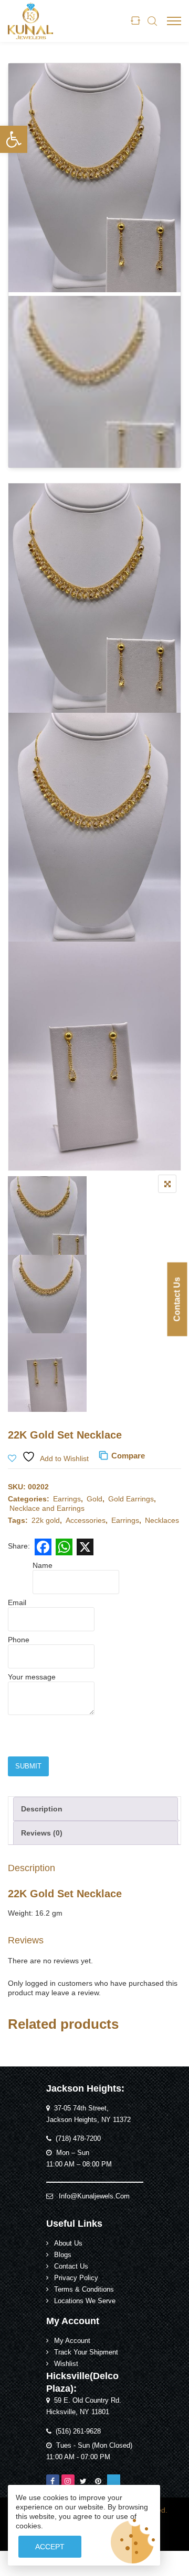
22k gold (46, 1520)
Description (42, 1809)
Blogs (63, 2255)
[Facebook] (53, 2481)
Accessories (86, 1520)
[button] (14, 139)
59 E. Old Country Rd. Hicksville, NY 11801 (84, 2406)
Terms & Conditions (84, 2290)
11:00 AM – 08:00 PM (79, 2164)
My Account (72, 2341)
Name (43, 1565)
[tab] (96, 1809)
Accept (50, 2547)
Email (17, 1602)
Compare (128, 1456)
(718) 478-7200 (78, 2139)
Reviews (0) (42, 1833)
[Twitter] (83, 2481)
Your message (32, 1677)
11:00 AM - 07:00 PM (78, 2457)
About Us (68, 2243)
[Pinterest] (98, 2481)
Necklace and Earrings (47, 1508)
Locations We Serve (85, 2301)
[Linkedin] (114, 2481)
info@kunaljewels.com (94, 2196)
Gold (94, 1499)
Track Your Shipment (86, 2352)
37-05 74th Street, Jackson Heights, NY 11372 (88, 2114)
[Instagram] (68, 2481)
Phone (19, 1640)
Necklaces (162, 1520)
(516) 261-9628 (78, 2431)
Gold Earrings (131, 1499)
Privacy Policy (76, 2278)
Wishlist (66, 2364)
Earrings (67, 1499)
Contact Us (177, 1299)
